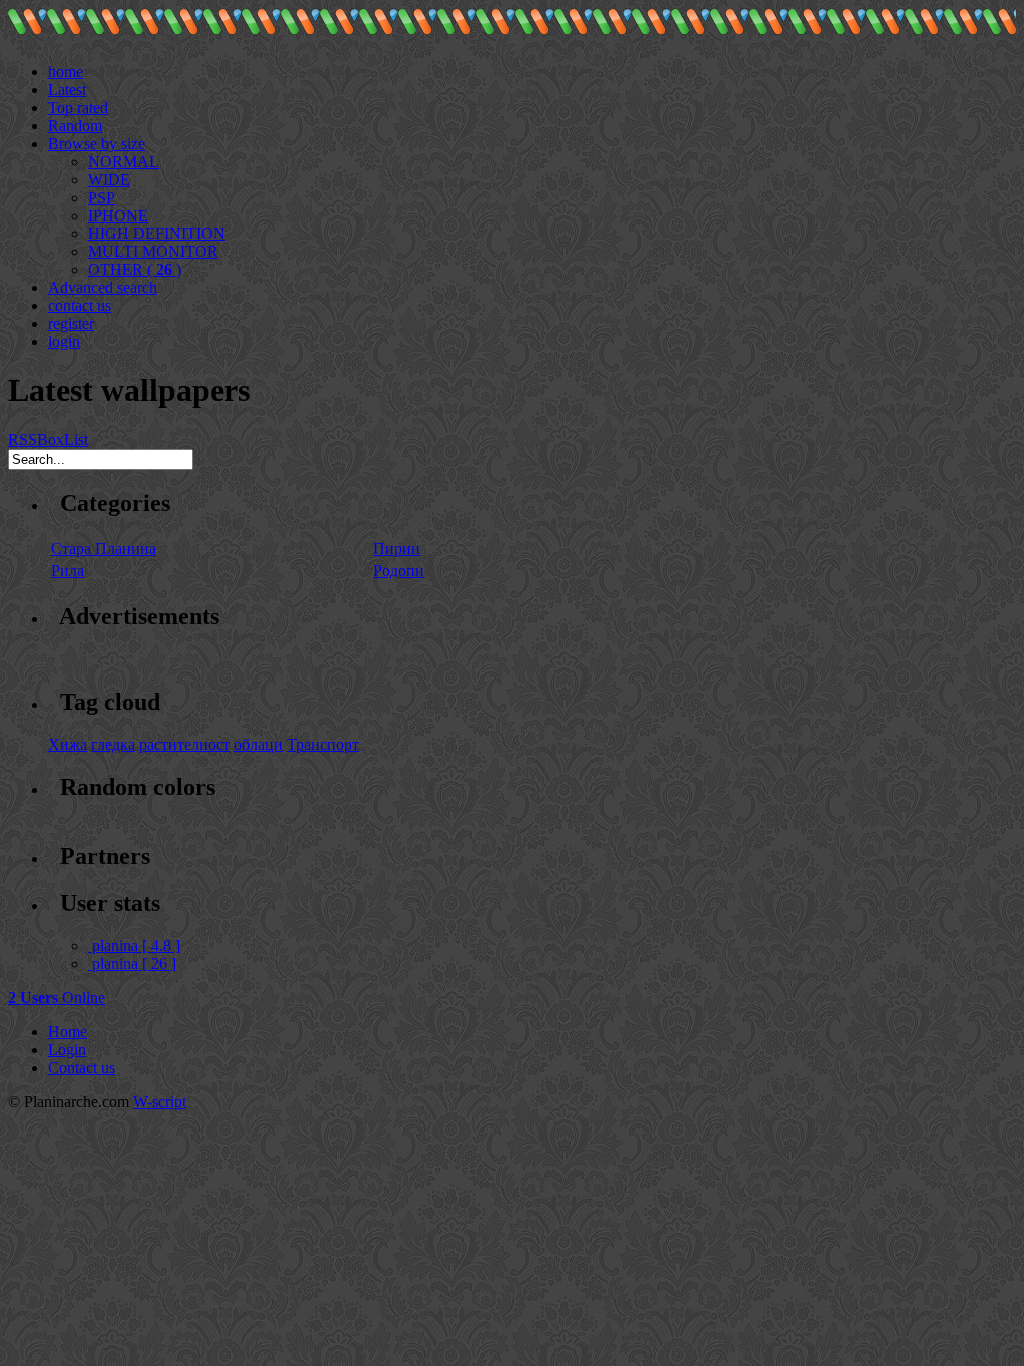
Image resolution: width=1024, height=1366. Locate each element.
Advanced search (102, 287)
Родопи (398, 570)
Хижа (67, 744)
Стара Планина (103, 548)
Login (67, 1049)
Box (50, 439)
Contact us (81, 1067)
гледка (113, 744)
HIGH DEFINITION (156, 233)
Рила (67, 570)
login (64, 341)
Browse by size (96, 143)
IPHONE (118, 215)
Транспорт (323, 744)
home (65, 71)
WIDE (109, 179)
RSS (22, 439)
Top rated (78, 107)
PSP (101, 197)
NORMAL (123, 161)
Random (75, 125)
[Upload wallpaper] (56, 53)
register (71, 323)
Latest (67, 89)
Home (67, 1031)
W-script (159, 1101)
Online (56, 997)
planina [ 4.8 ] (136, 945)
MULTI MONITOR (153, 251)
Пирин (396, 548)
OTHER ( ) (134, 269)
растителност (184, 744)
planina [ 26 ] (134, 963)
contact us (79, 305)
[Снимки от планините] (27, 29)
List (76, 439)
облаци (258, 744)
